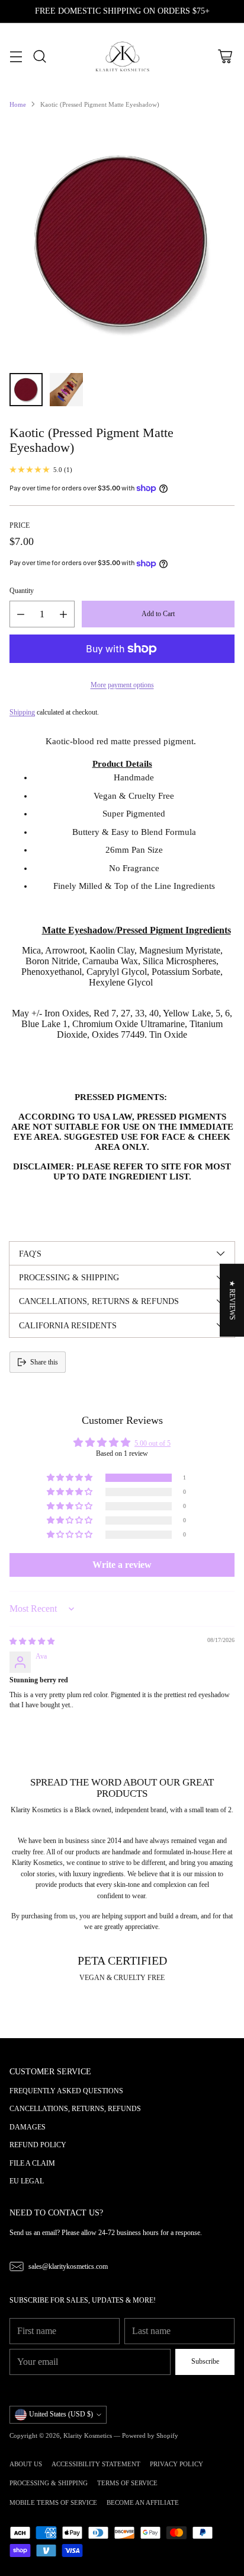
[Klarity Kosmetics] (122, 57)
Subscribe (205, 2361)
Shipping (22, 712)
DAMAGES (28, 2127)
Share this (44, 1362)
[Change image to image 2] (66, 390)
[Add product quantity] (63, 614)
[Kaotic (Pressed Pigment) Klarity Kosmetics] (122, 241)
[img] (32, 1641)
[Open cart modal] (225, 57)
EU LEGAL (27, 2181)
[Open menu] (16, 57)
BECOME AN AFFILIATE (143, 2502)
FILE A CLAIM (32, 2163)
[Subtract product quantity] (21, 614)
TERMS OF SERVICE (127, 2483)
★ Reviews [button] (232, 1300)
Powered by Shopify (150, 2435)
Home (18, 104)
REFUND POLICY (38, 2145)
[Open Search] (39, 57)
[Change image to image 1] (26, 390)
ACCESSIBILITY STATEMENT (96, 2464)
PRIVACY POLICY (176, 2464)
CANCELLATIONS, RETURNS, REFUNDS (75, 2109)
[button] (70, 1478)
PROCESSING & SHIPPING (49, 2483)
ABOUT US (26, 2464)
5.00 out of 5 (152, 1443)
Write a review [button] (122, 1565)
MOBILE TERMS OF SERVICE (53, 2502)
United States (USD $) (61, 2414)
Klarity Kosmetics (88, 2435)
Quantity (22, 591)
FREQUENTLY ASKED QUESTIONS (66, 2091)
